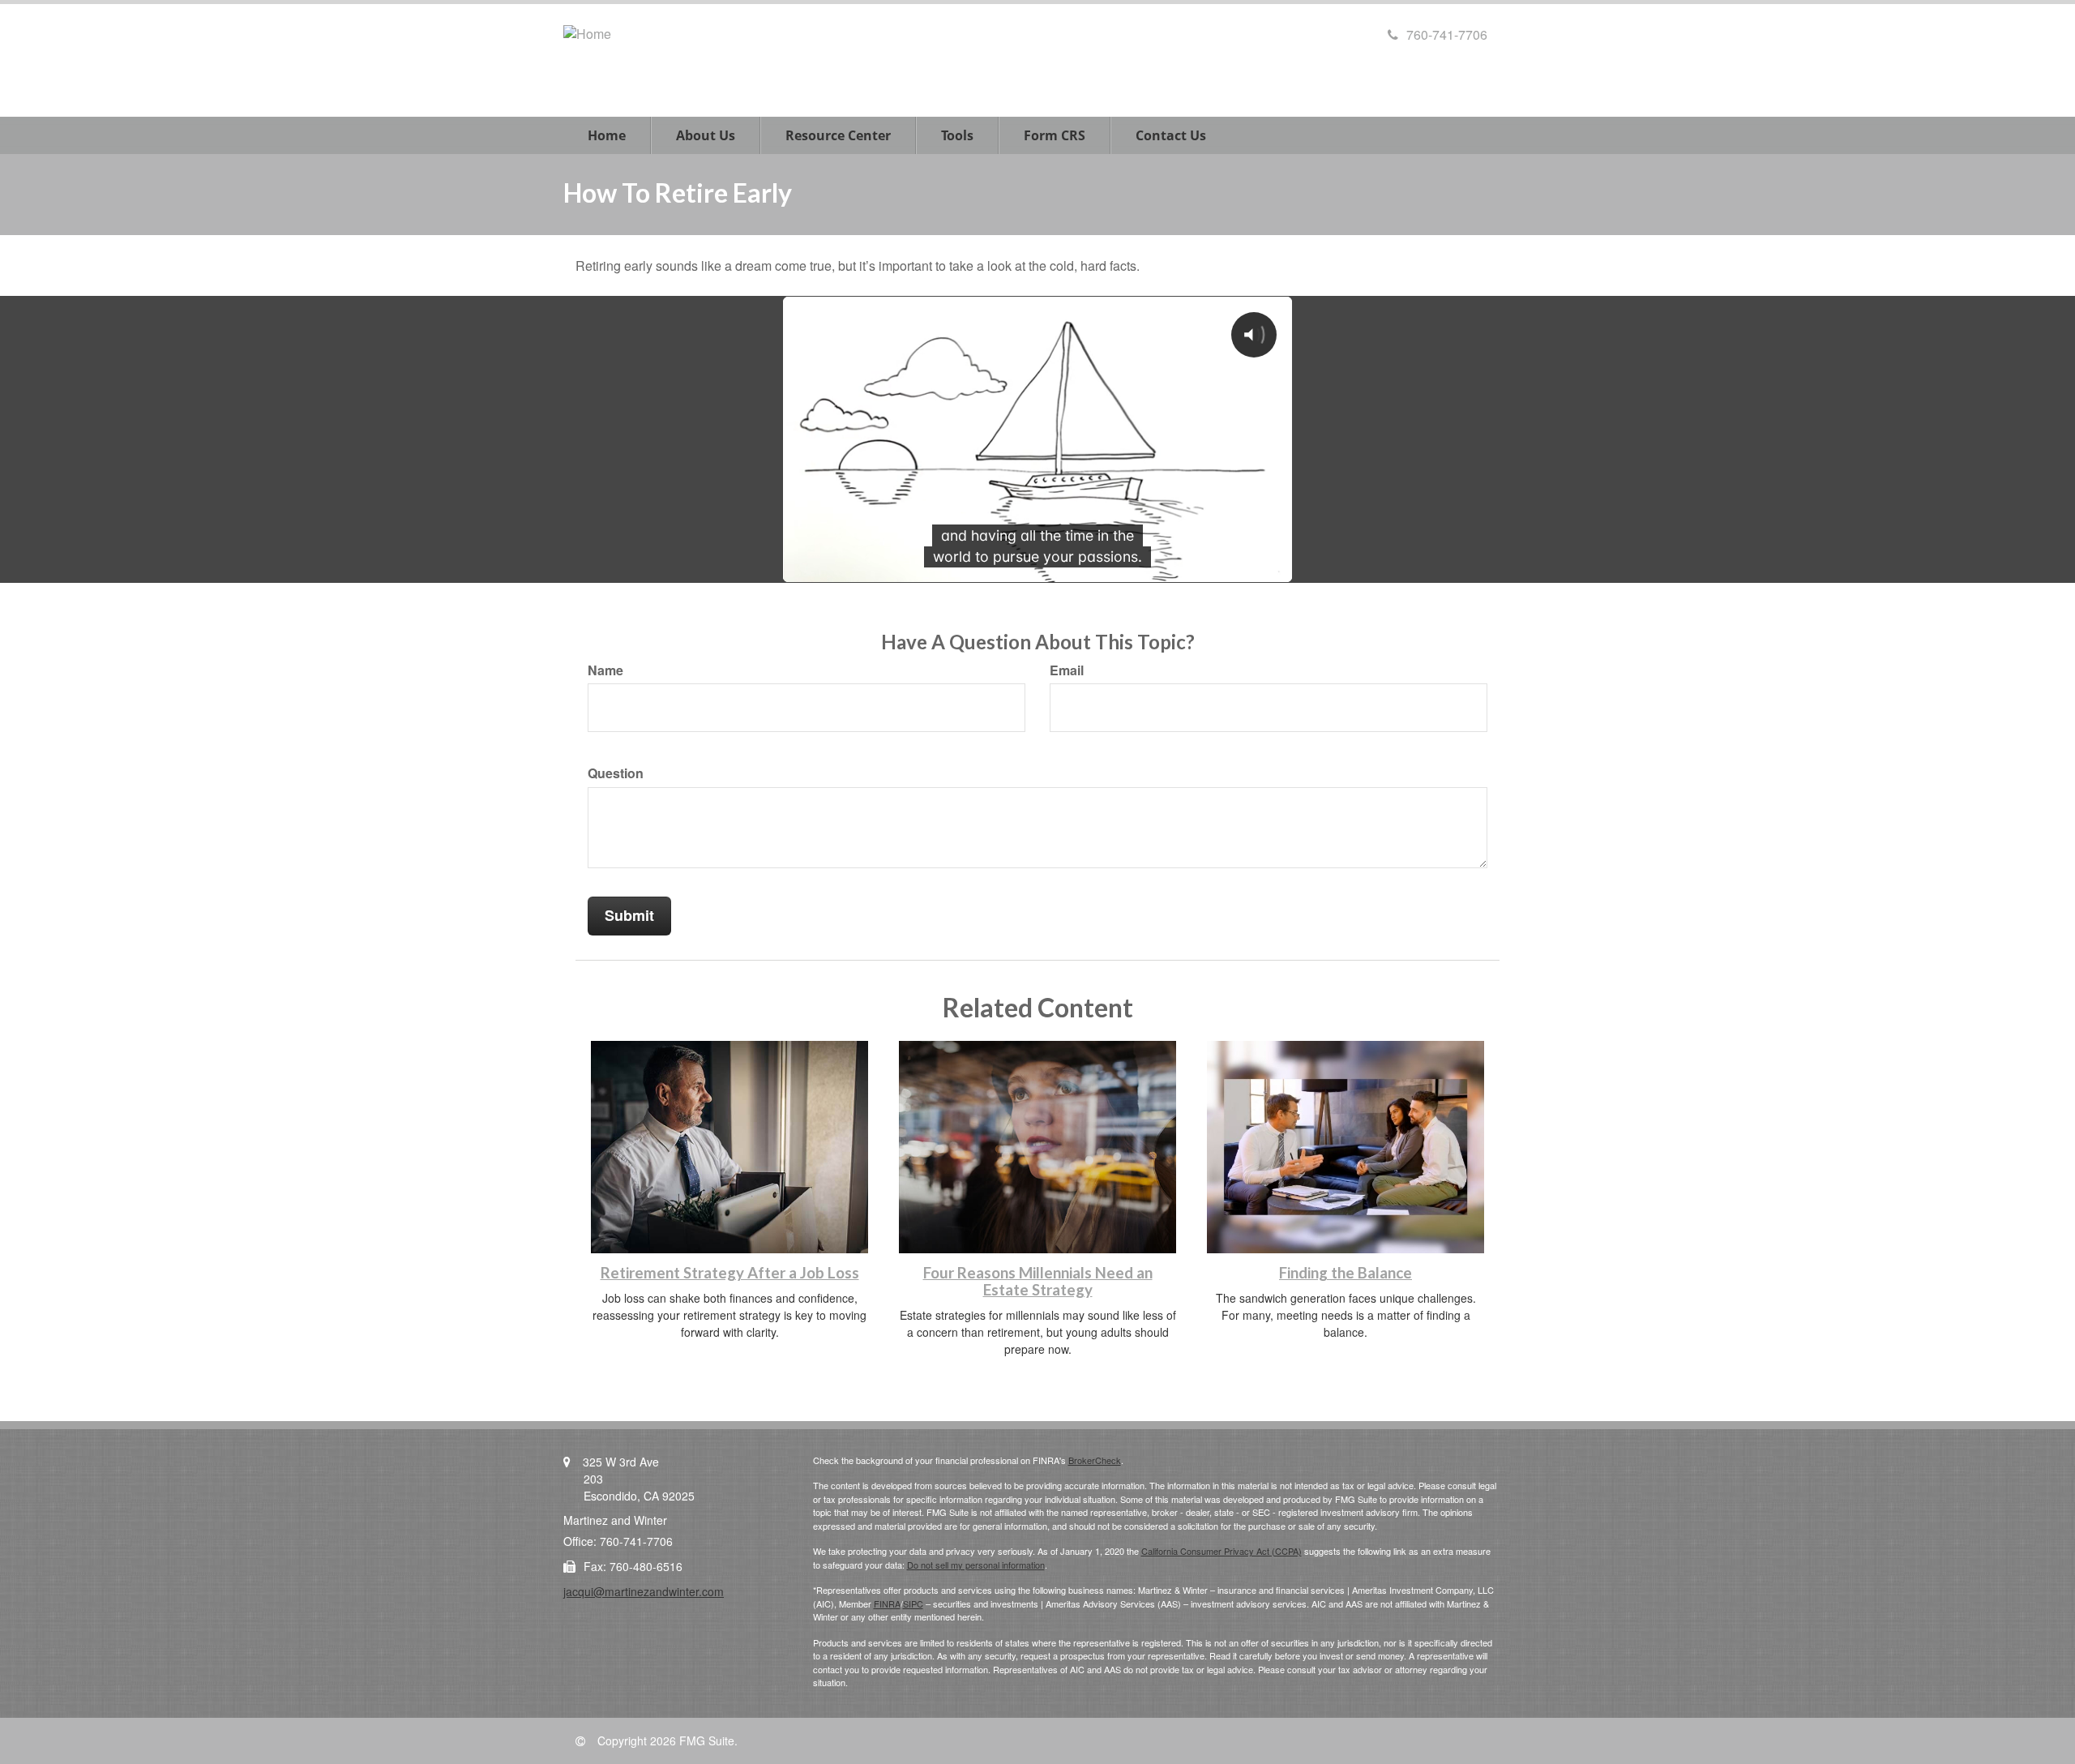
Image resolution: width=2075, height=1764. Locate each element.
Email (1067, 670)
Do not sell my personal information (976, 1565)
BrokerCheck (1095, 1460)
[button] (706, 135)
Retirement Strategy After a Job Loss (730, 1273)
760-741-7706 (1447, 34)
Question (616, 773)
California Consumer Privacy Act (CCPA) (1221, 1551)
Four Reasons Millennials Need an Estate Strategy (1038, 1281)
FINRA (887, 1603)
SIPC (913, 1603)
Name (605, 670)
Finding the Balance (1346, 1273)
